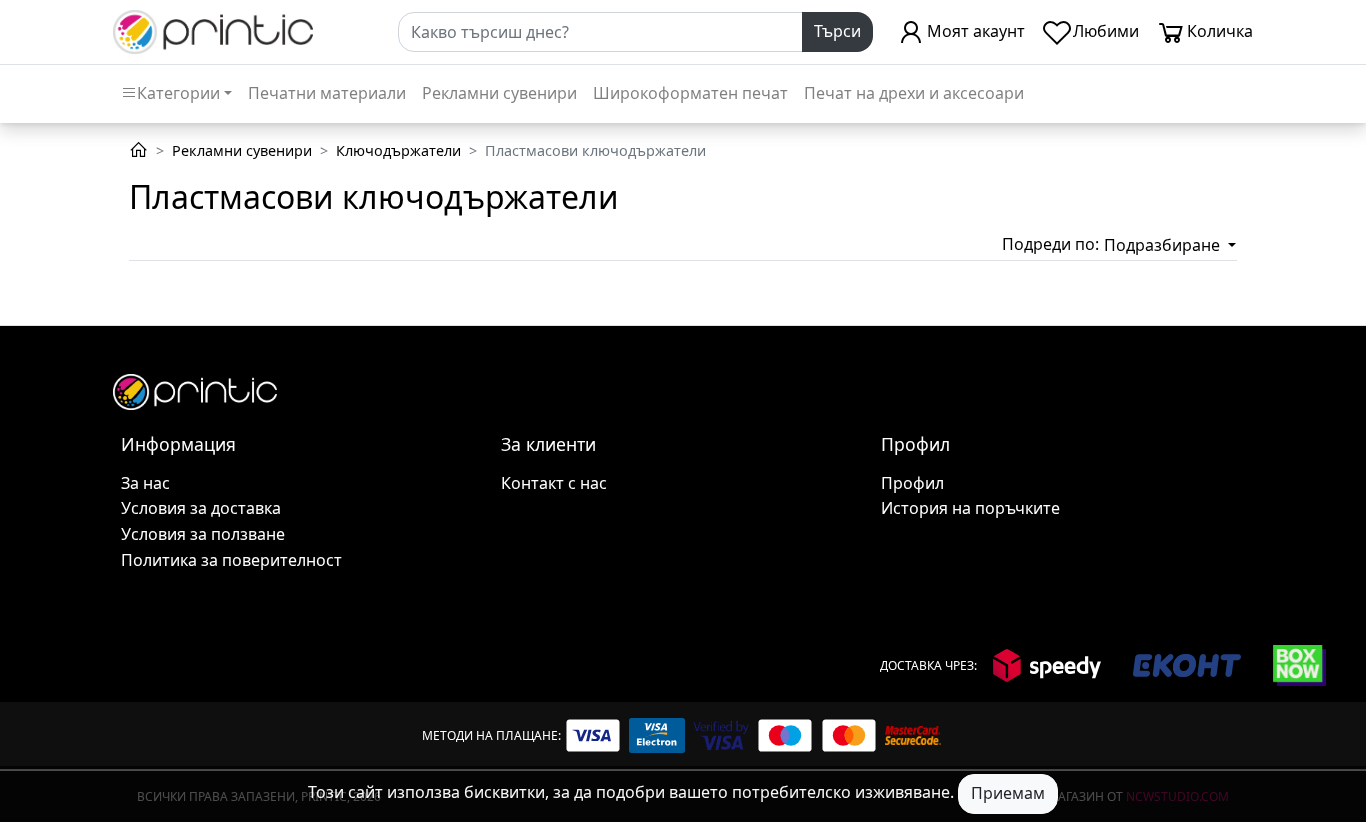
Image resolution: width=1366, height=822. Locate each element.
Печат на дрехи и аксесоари (914, 93)
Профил (912, 483)
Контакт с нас (554, 483)
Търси (837, 31)
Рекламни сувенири (499, 93)
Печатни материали (327, 93)
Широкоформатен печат (690, 93)
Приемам (1008, 793)
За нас (145, 483)
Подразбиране (1164, 245)
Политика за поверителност (231, 560)
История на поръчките (970, 508)
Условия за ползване (203, 534)
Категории (178, 93)
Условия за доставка (201, 508)
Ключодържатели (398, 150)
